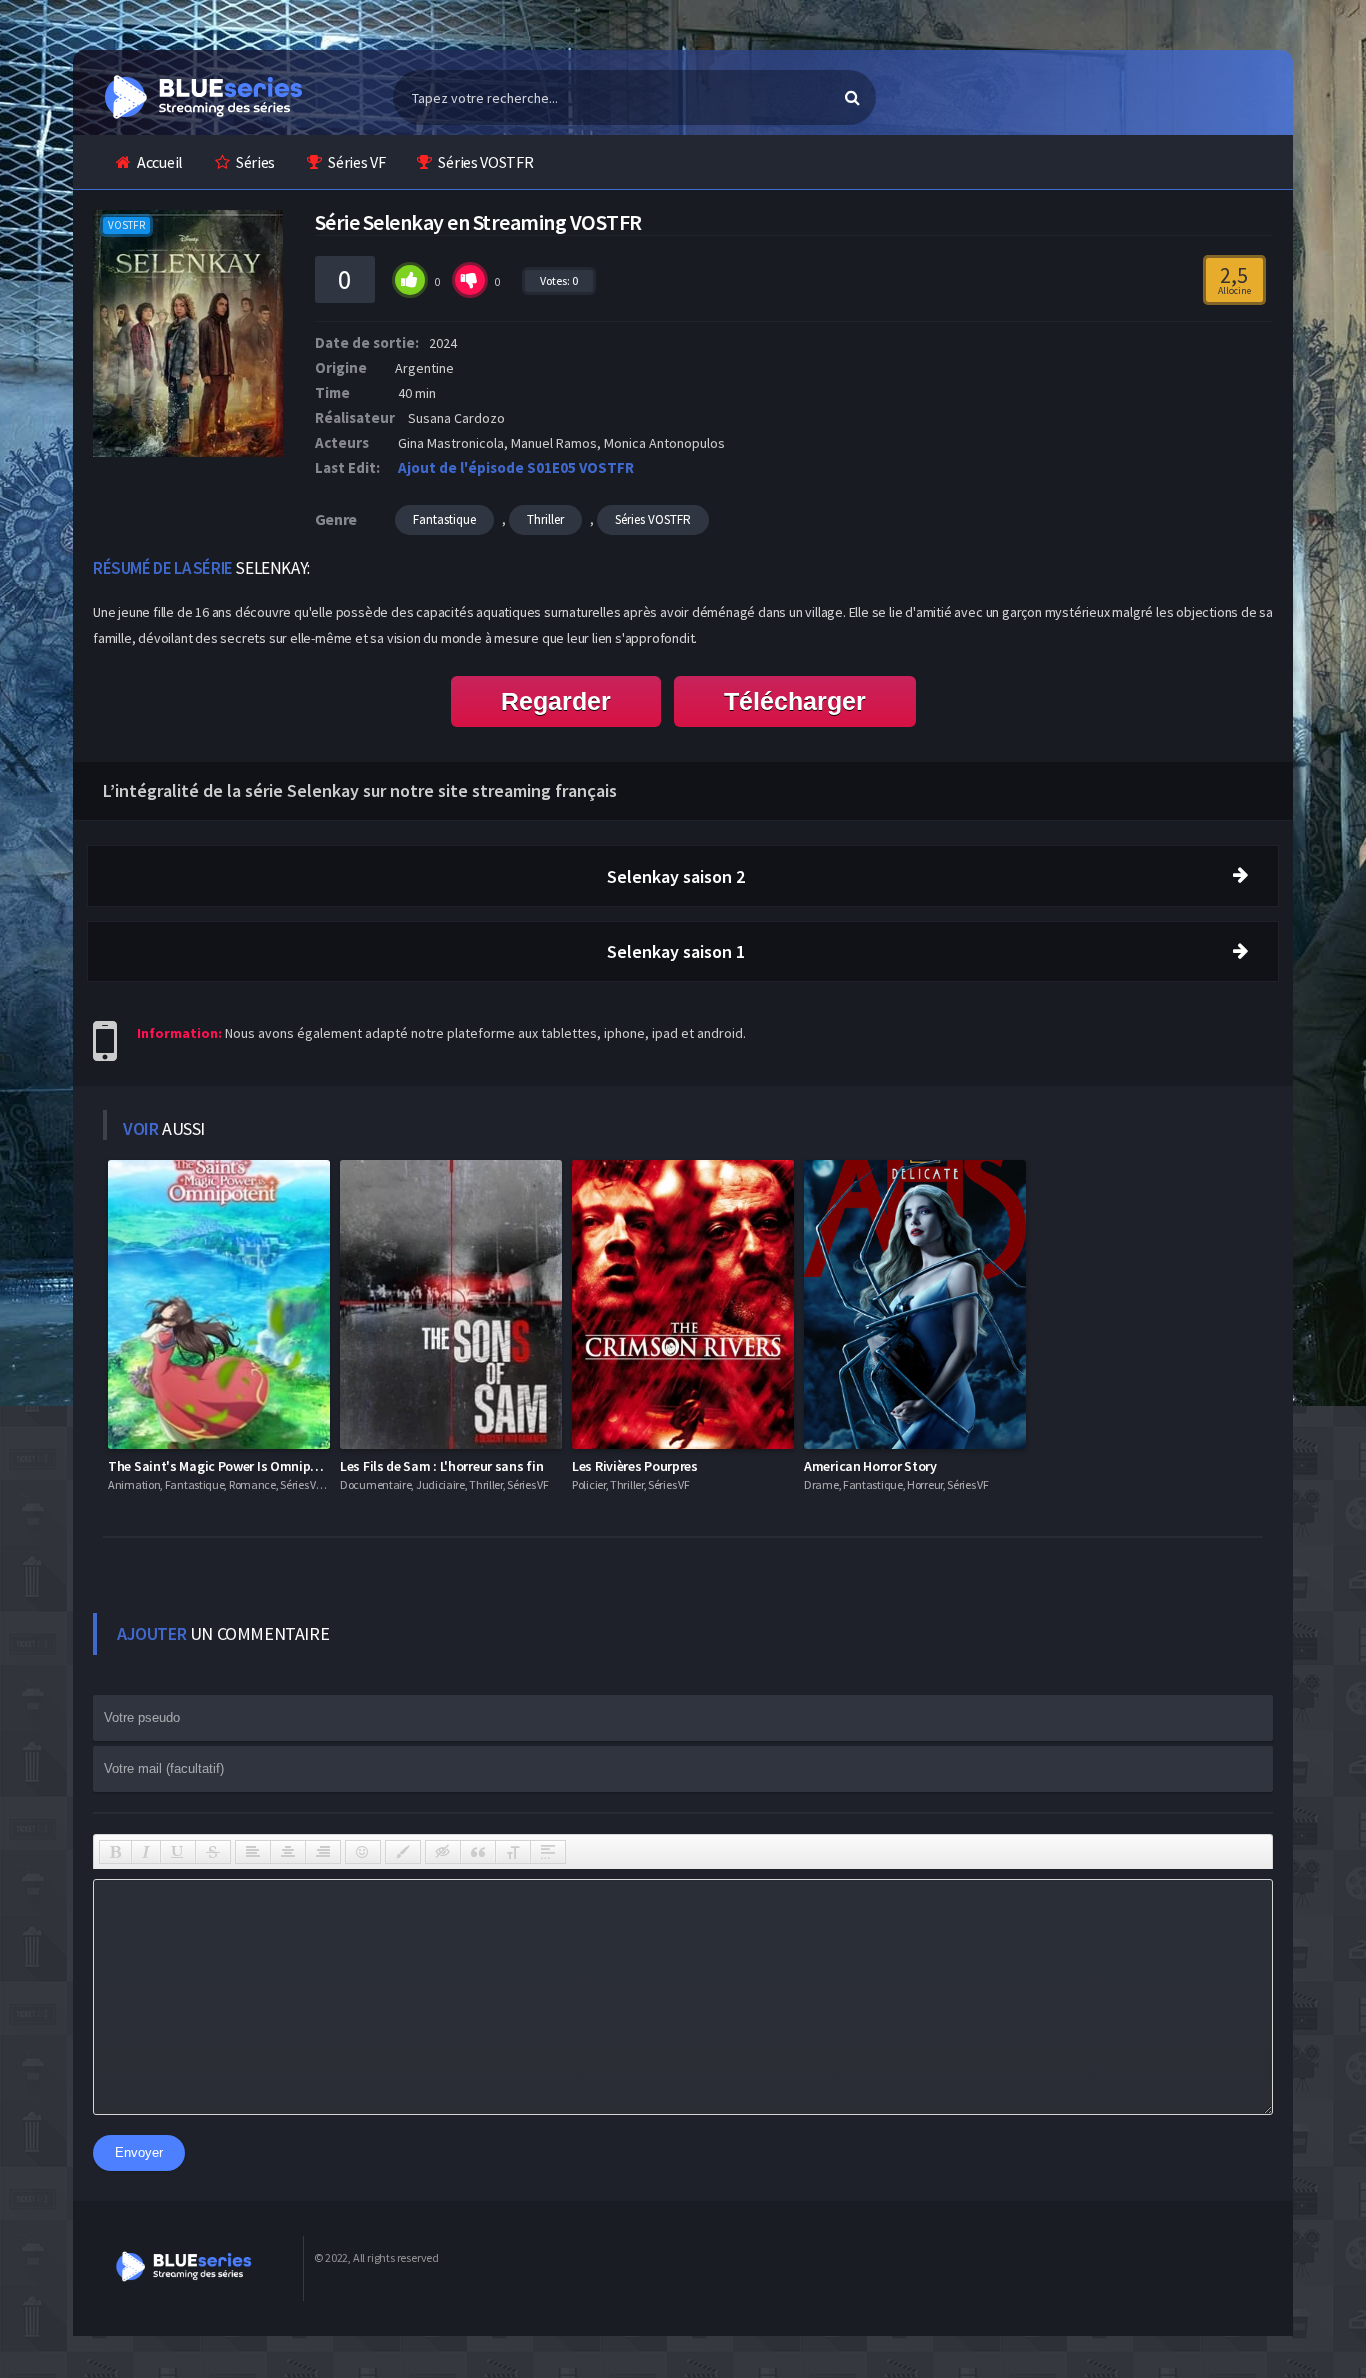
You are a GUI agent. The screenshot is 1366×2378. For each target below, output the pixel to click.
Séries (255, 162)
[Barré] (213, 1852)
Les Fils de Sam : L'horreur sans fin (441, 1466)
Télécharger (795, 701)
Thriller (545, 519)
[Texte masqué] (443, 1852)
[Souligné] (178, 1852)
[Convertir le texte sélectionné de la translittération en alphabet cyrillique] (513, 1852)
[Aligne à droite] (323, 1852)
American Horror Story (870, 1466)
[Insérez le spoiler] (548, 1852)
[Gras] (115, 1852)
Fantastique (444, 519)
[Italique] (146, 1852)
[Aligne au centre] (288, 1852)
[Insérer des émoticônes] (363, 1852)
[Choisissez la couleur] (403, 1852)
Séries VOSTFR (485, 162)
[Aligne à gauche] (253, 1852)
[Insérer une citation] (478, 1852)
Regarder (556, 701)
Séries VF (356, 162)
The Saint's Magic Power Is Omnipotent (226, 1466)
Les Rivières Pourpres (635, 1466)
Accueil (160, 162)
